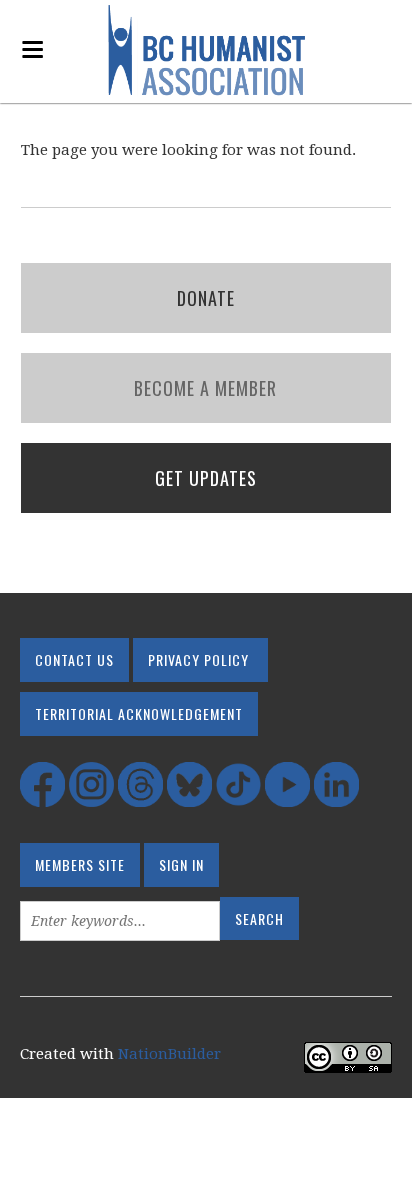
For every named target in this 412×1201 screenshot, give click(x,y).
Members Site (80, 864)
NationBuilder (169, 1054)
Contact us (74, 659)
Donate (206, 298)
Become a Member (205, 388)
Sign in (181, 864)
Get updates (206, 478)
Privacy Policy (198, 659)
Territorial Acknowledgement (139, 713)
